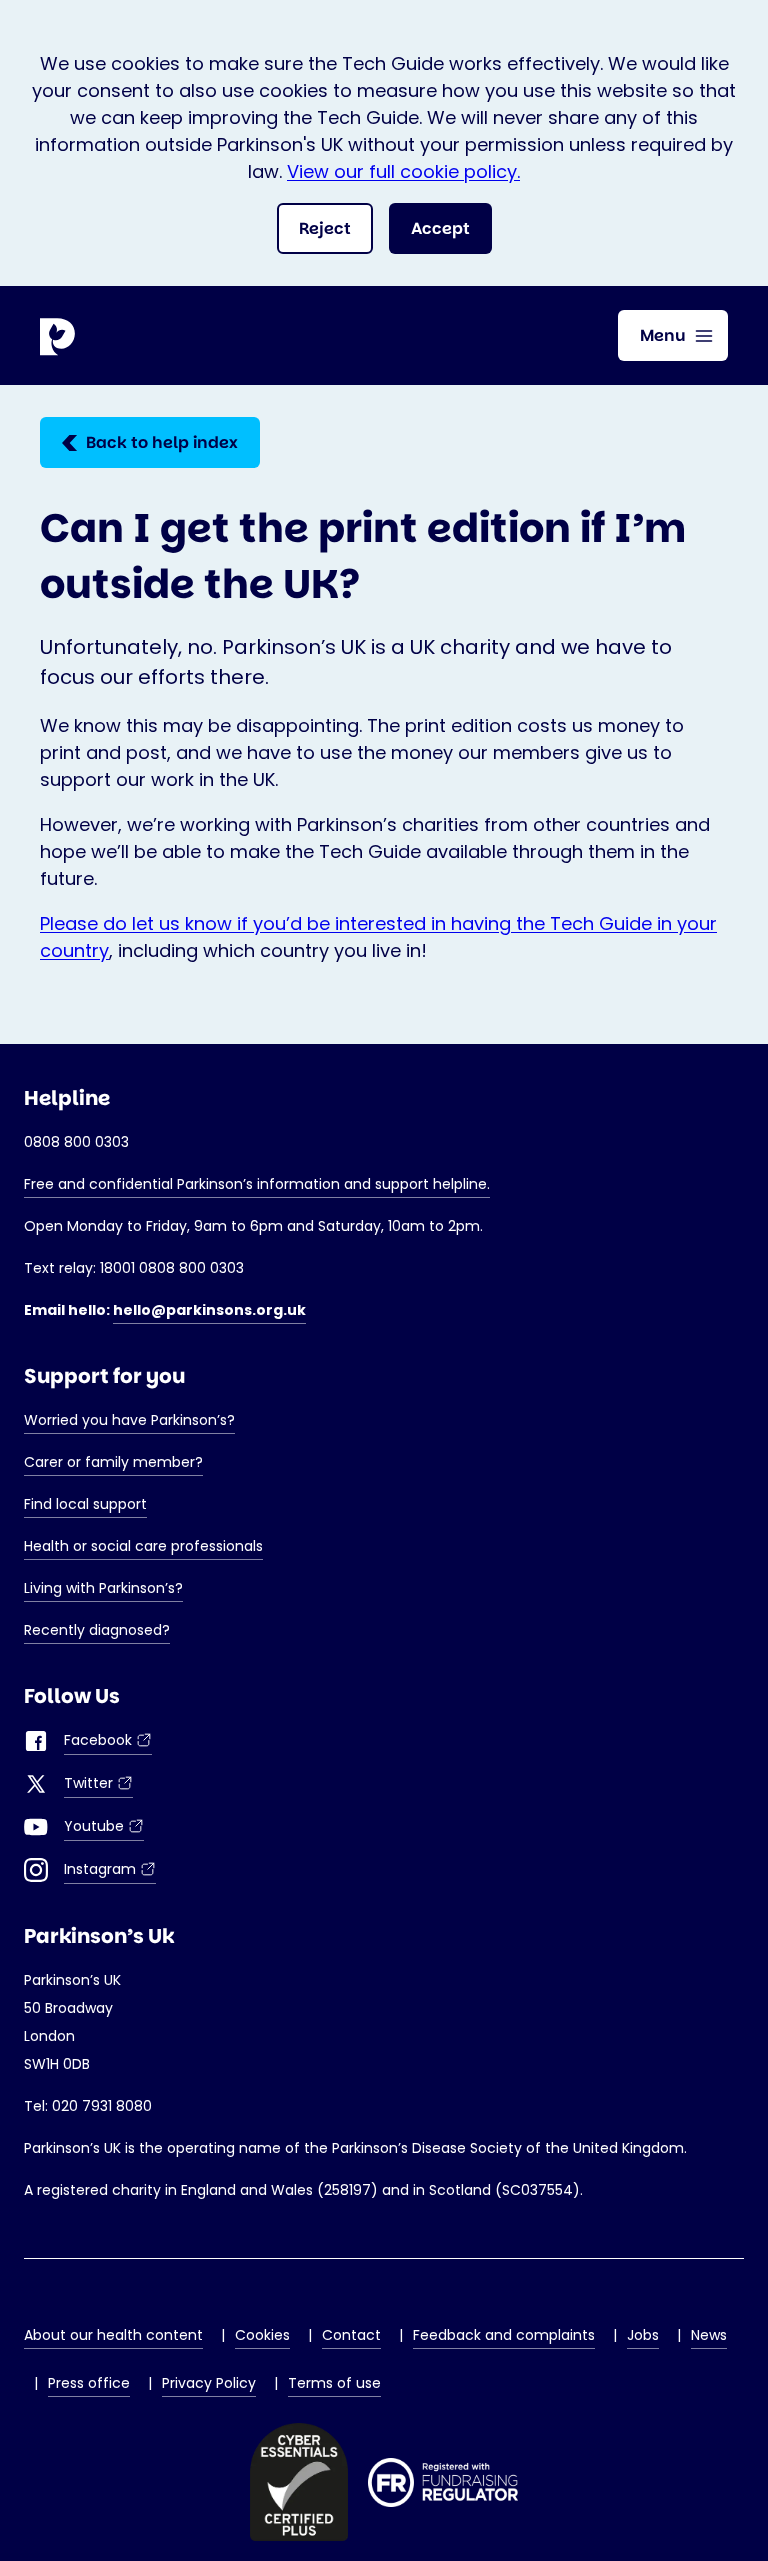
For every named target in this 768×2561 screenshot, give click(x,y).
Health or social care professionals (143, 1546)
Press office (89, 2383)
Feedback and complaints (504, 2335)
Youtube (104, 1828)
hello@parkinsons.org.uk (209, 1310)
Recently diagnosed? (97, 1630)
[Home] (60, 336)
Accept (440, 228)
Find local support (85, 1504)
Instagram (110, 1871)
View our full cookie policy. (403, 171)
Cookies (262, 2335)
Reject (325, 228)
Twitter (98, 1785)
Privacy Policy (209, 2383)
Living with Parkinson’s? (103, 1588)
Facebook (108, 1742)
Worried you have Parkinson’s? (129, 1420)
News (709, 2335)
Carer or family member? (113, 1462)
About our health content (113, 2335)
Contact (351, 2335)
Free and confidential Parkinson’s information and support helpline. (257, 1184)
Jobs (643, 2335)
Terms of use (334, 2383)
